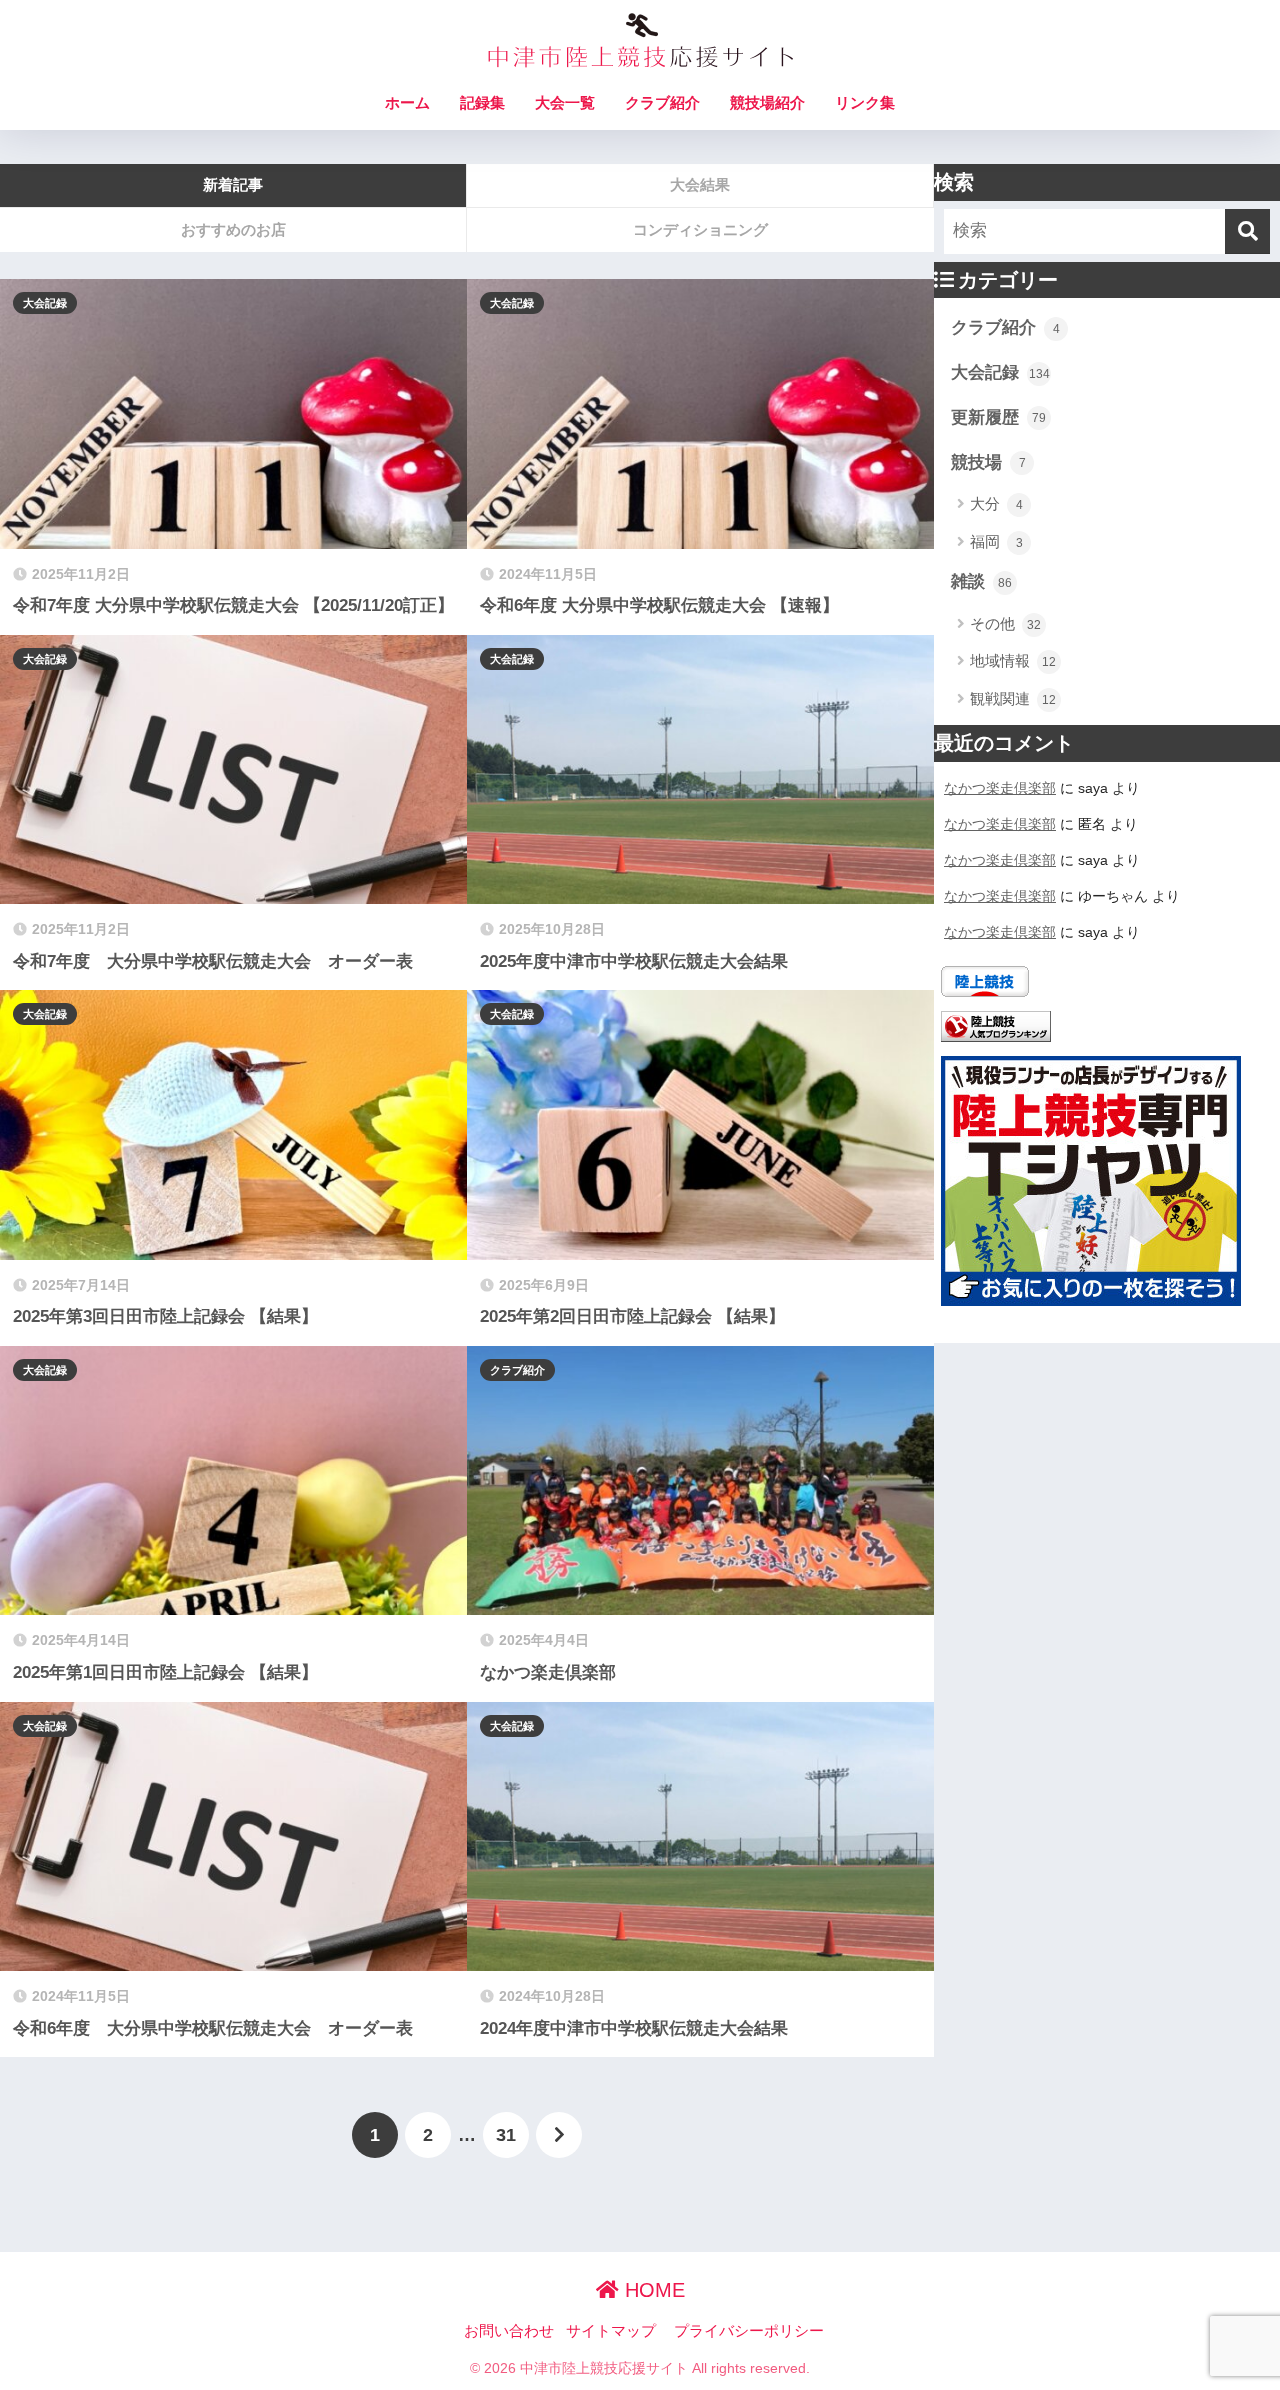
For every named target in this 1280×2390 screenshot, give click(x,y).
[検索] (1247, 231)
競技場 (988, 462)
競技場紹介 (767, 102)
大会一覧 (565, 102)
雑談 (981, 581)
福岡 (996, 541)
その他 (1005, 623)
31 (506, 2135)
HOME (652, 2290)
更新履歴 (998, 417)
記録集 (482, 102)
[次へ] (559, 2135)
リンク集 (865, 102)
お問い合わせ (509, 2331)
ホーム (407, 102)
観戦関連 (1013, 698)
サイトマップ (611, 2331)
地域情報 (1013, 660)
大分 (996, 503)
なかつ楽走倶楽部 (1000, 788)
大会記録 (45, 303)
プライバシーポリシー (749, 2331)
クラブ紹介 (662, 102)
